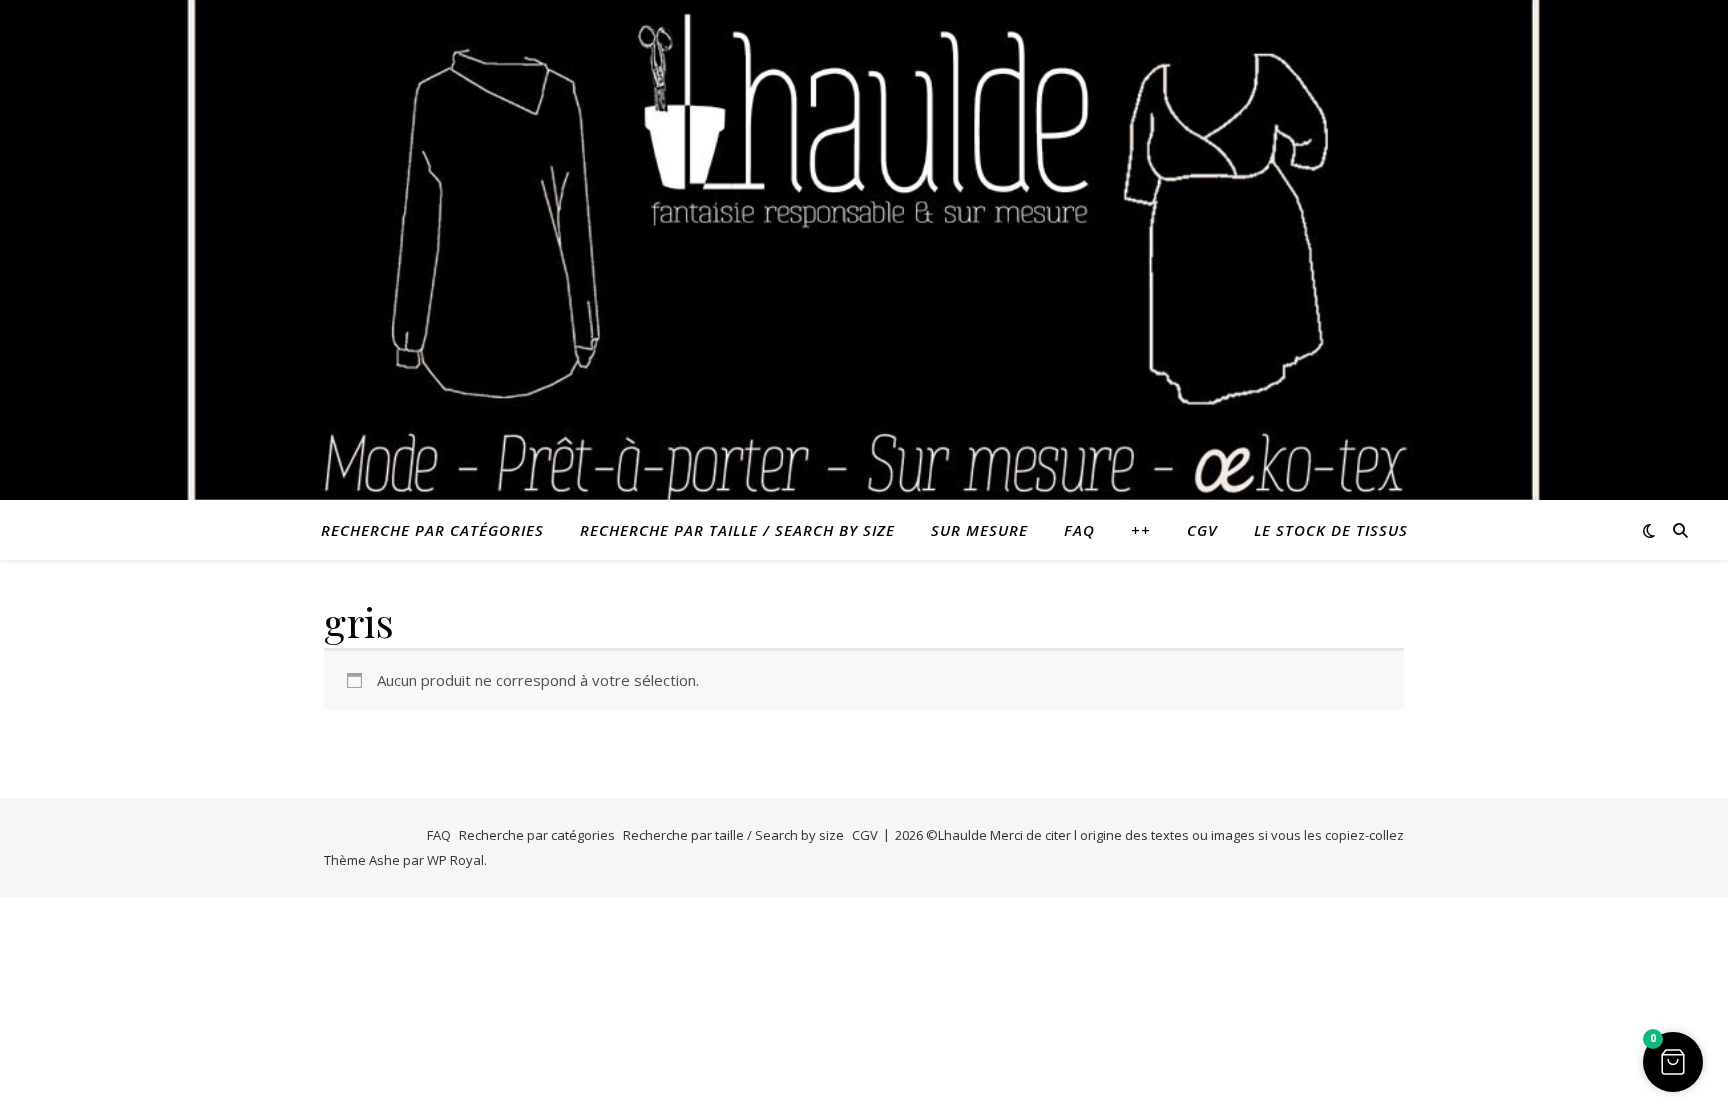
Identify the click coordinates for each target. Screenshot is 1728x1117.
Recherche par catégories (432, 530)
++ (1141, 530)
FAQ (1079, 530)
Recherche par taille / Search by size (737, 530)
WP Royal (455, 860)
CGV (1202, 530)
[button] (1673, 1062)
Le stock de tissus (1331, 530)
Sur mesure (979, 530)
